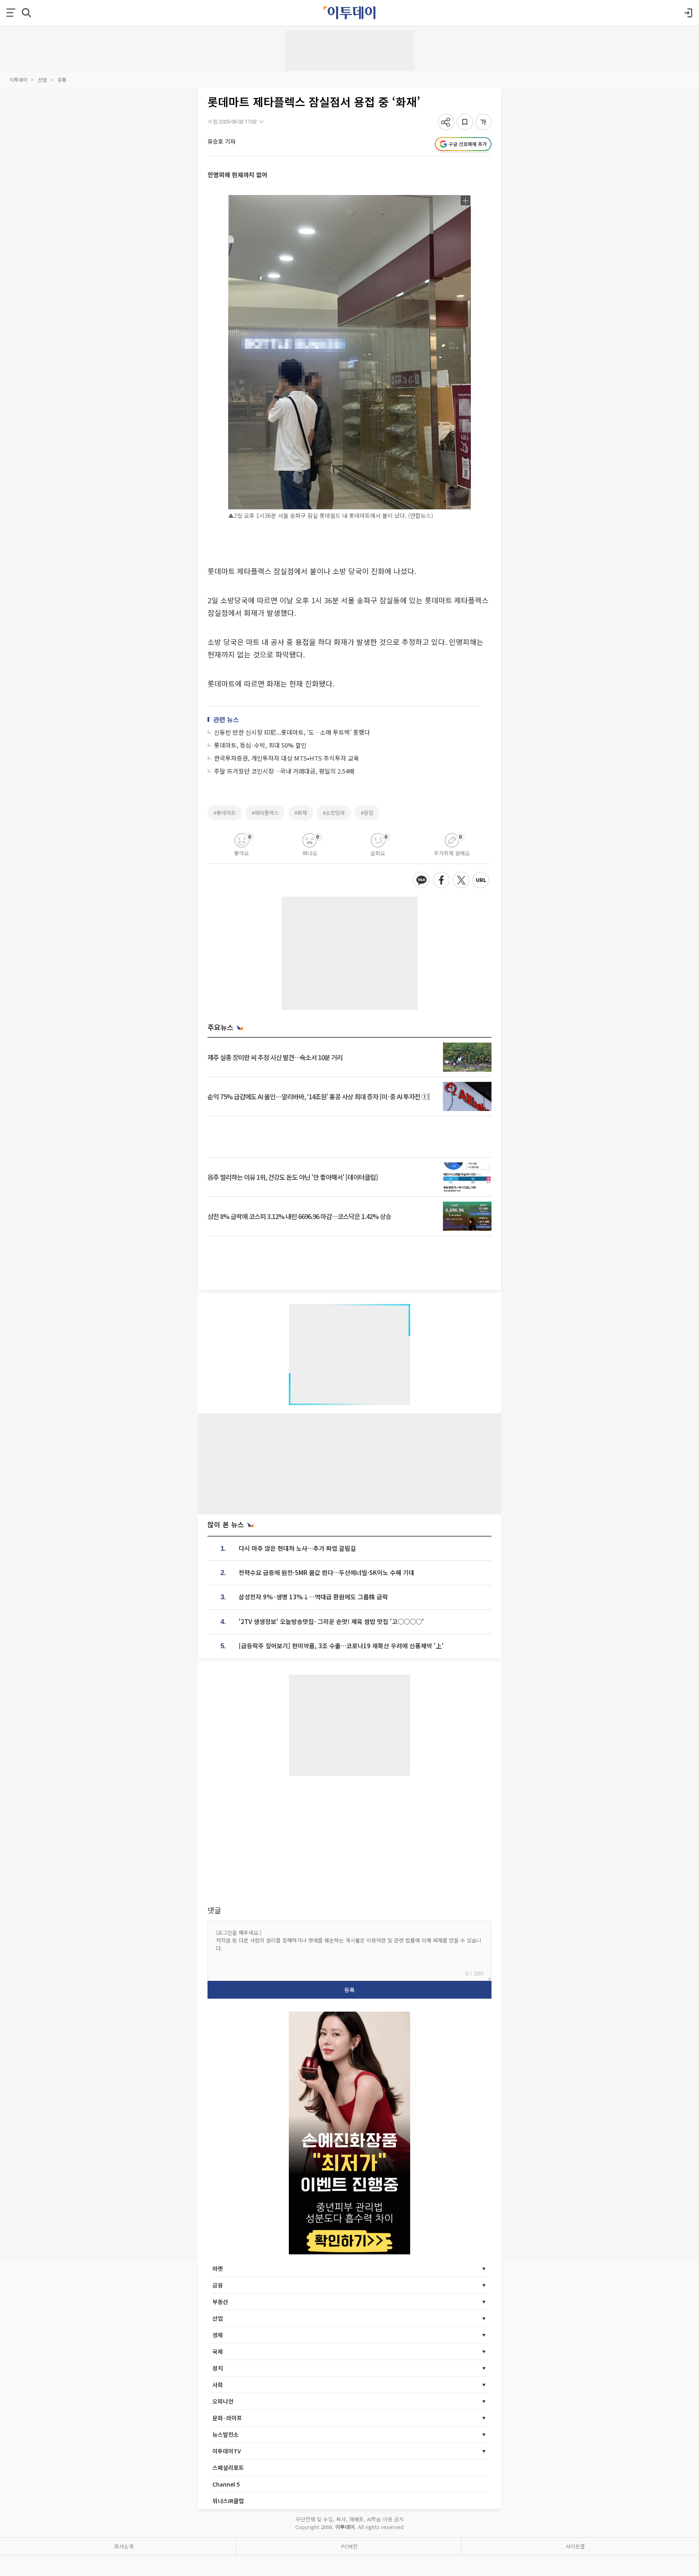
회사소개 (124, 2546)
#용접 (367, 813)
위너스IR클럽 (228, 2501)
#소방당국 (334, 813)
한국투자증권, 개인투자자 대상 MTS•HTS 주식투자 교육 (287, 758)
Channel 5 (226, 2484)
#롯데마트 (225, 813)
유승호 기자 (221, 141)
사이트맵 (575, 2546)
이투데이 (19, 80)
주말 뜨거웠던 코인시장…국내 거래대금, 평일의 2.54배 (284, 771)
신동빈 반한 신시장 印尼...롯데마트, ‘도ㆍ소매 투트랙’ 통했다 (292, 732)
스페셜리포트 (228, 2468)
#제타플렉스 (265, 813)
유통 (62, 80)
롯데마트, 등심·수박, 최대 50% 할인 (260, 745)
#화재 (301, 813)
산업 (42, 80)
